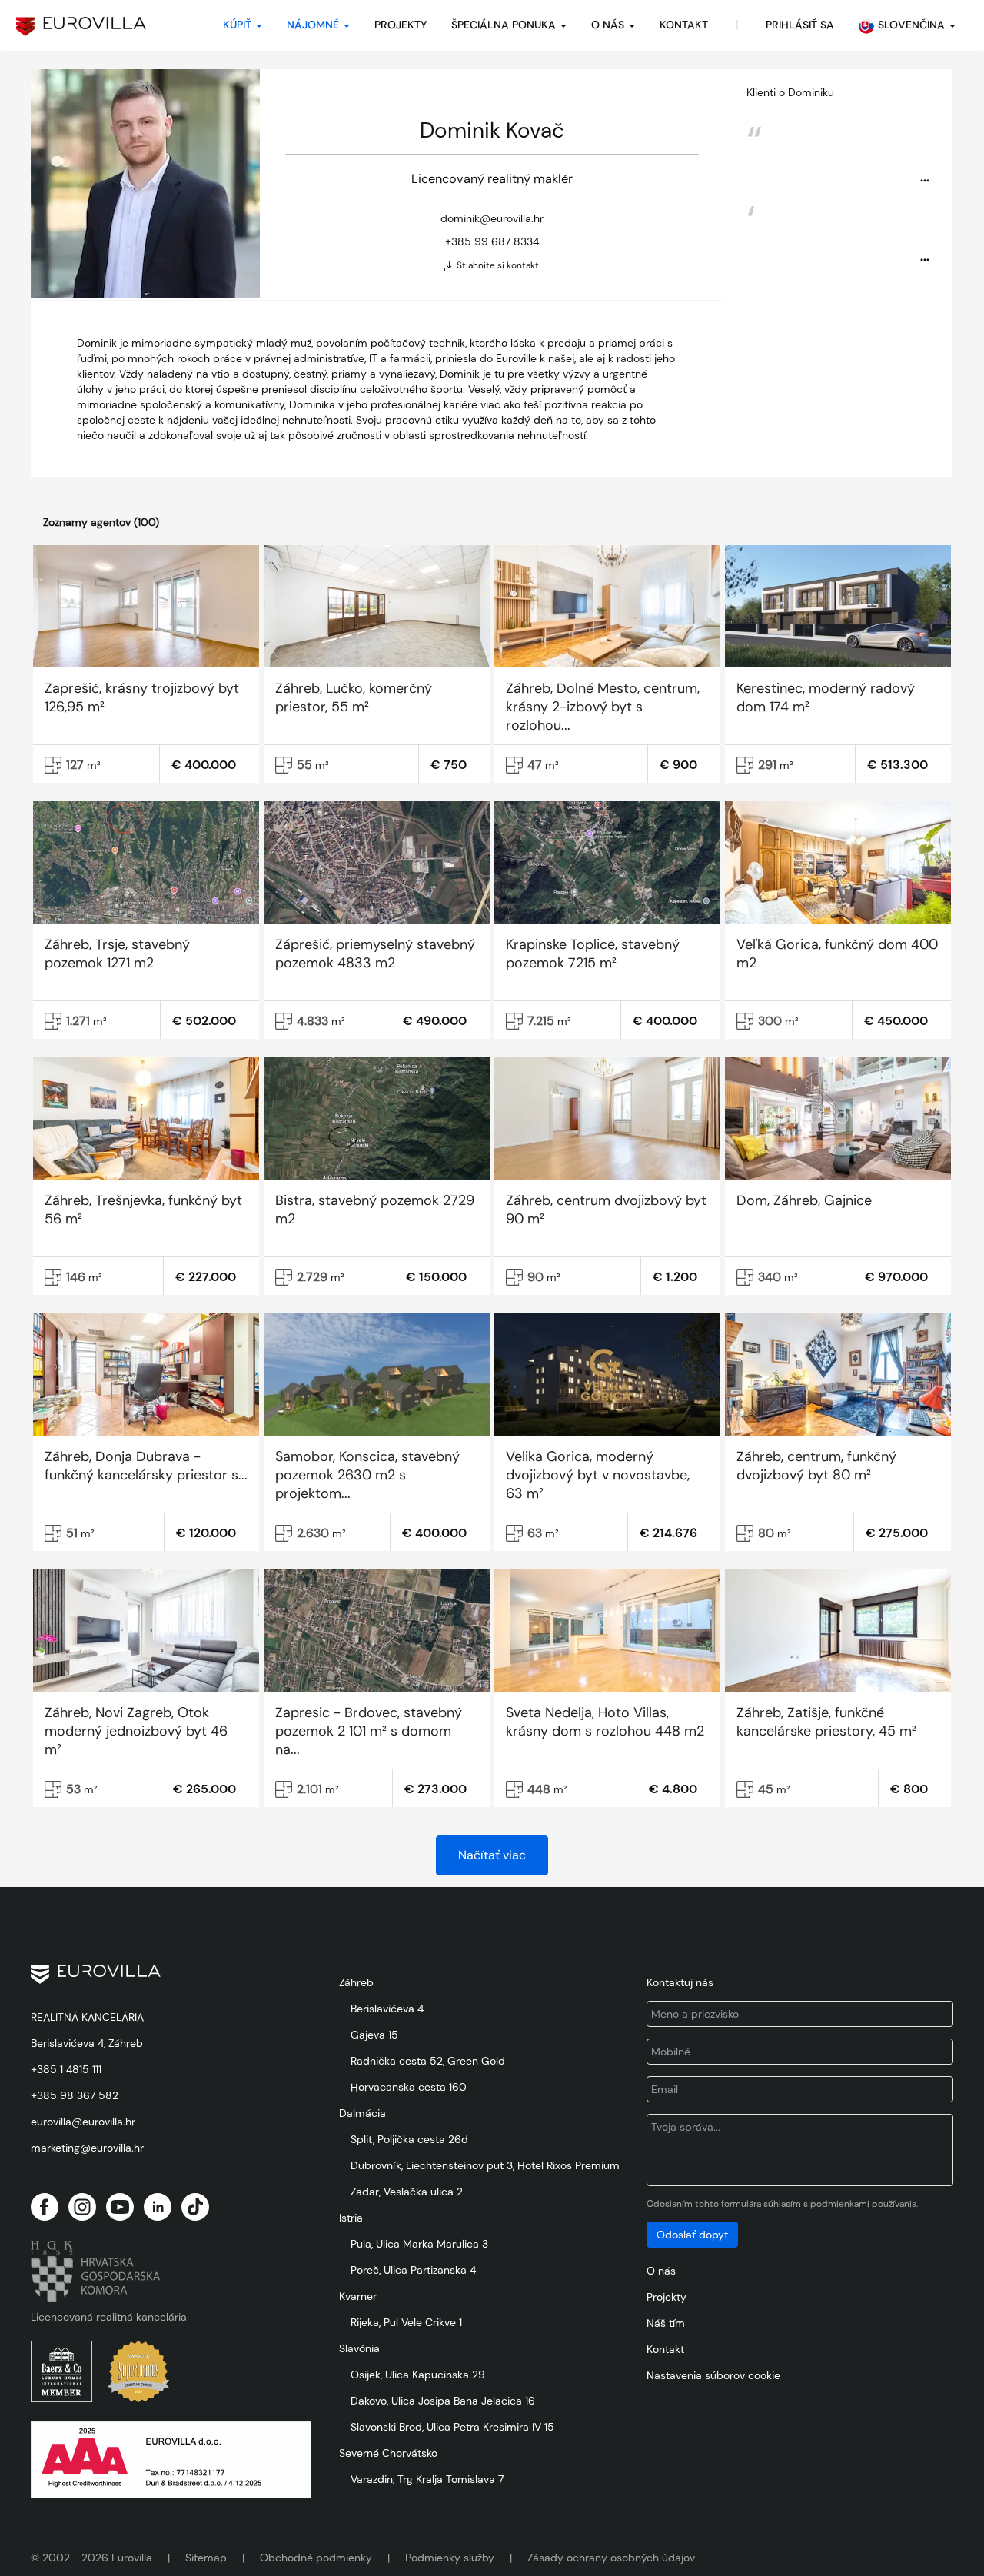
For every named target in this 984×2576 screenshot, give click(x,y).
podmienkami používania (863, 2204)
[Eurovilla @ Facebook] (45, 2207)
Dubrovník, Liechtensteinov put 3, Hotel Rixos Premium (485, 2165)
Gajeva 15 (374, 2035)
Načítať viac (492, 1855)
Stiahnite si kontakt (497, 265)
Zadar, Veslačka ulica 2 (407, 2192)
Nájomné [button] (314, 25)
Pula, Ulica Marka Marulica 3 (419, 2244)
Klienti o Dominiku (790, 92)
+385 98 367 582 (75, 2095)
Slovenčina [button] (913, 25)
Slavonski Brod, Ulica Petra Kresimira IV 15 (452, 2427)
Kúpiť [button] (239, 25)
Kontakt (665, 2349)
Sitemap (206, 2558)
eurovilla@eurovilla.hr (83, 2122)
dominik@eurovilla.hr (492, 218)
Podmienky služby (450, 2558)
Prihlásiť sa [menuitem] (800, 25)
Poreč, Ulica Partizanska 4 (413, 2270)
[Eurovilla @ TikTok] (195, 2207)
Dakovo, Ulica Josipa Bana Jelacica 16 (443, 2401)
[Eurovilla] (81, 27)
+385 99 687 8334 (492, 241)
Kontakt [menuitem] (684, 25)
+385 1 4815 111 (66, 2069)
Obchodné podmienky (316, 2558)
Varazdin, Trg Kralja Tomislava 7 (427, 2479)
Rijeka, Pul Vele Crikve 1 (406, 2322)
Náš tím (666, 2323)
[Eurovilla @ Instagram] (82, 2207)
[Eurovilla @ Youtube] (120, 2207)
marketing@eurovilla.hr (87, 2148)
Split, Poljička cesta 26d (409, 2139)
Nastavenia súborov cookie (713, 2375)
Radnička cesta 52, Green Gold (428, 2061)
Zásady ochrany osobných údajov (611, 2558)
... (925, 176)
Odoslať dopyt (692, 2235)
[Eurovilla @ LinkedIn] (158, 2207)
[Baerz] (61, 2371)
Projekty (401, 25)
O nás (661, 2271)
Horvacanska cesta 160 (409, 2087)
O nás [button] (609, 25)
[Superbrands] (138, 2371)
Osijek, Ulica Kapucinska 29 (418, 2375)
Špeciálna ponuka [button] (505, 25)
